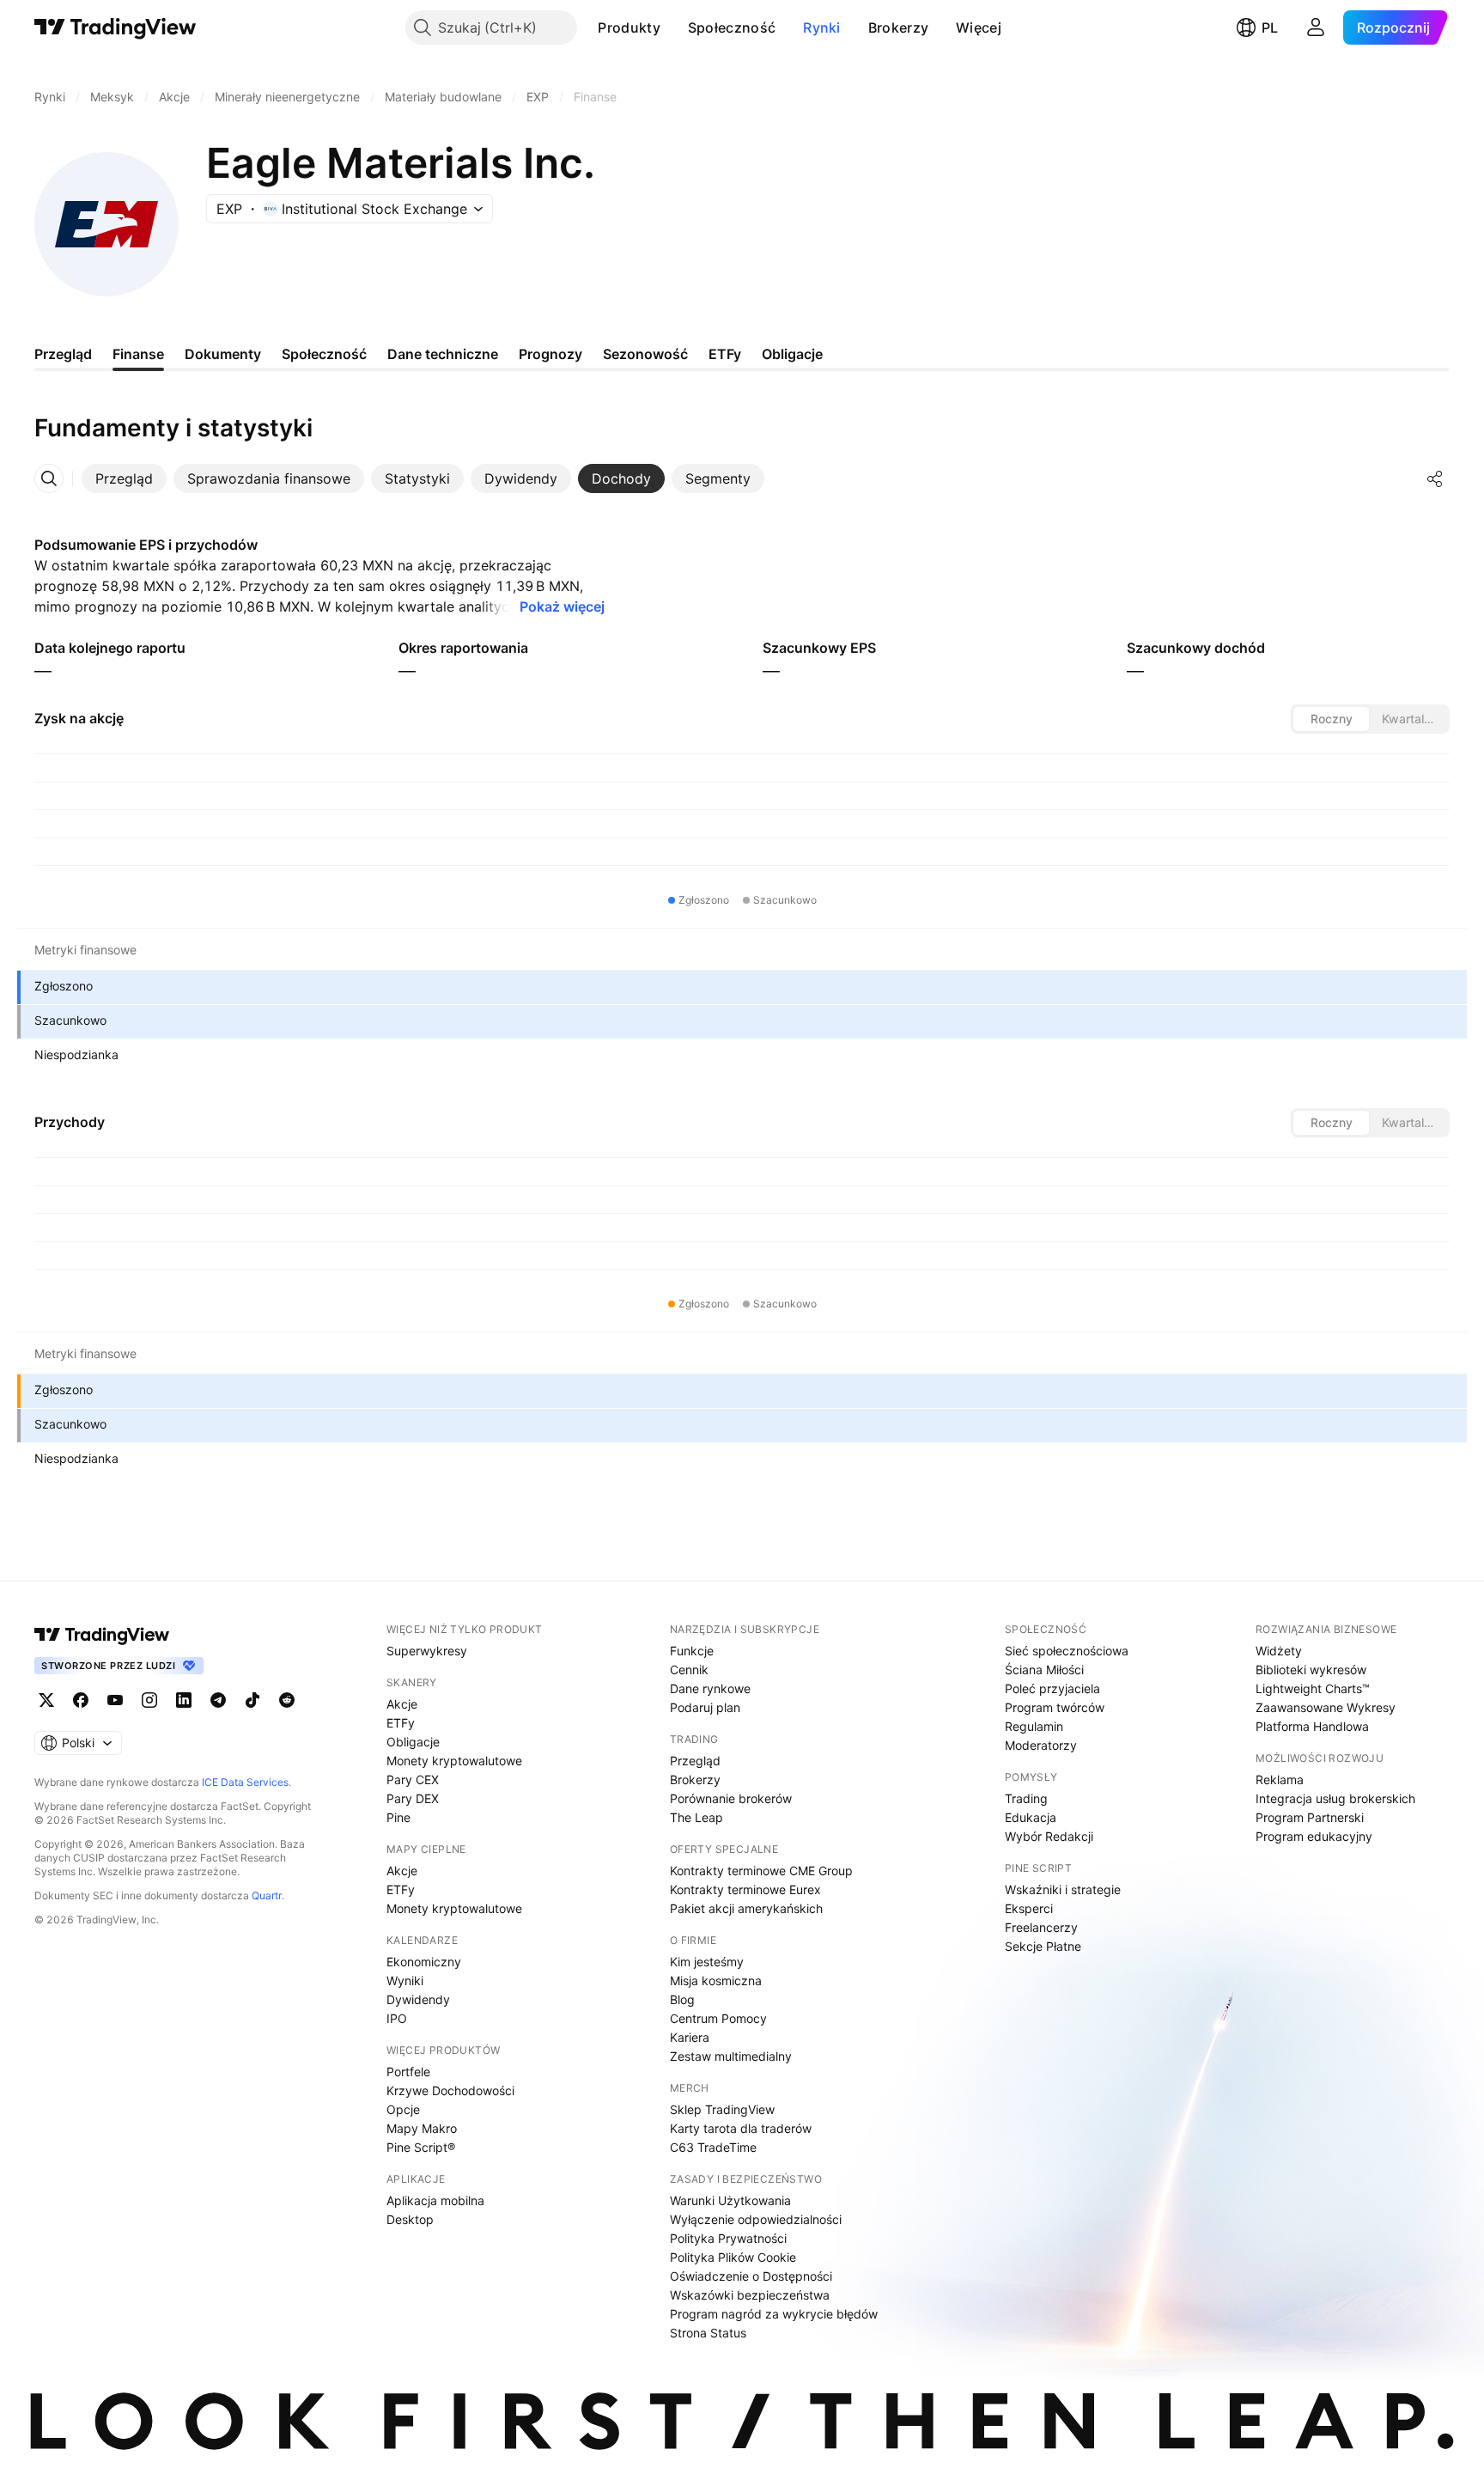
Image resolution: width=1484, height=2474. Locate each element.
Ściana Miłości (1044, 1670)
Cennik (689, 1670)
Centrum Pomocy (718, 2018)
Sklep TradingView (722, 2109)
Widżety (1279, 1651)
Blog (682, 1999)
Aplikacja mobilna (435, 2200)
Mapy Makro (422, 2128)
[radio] (1331, 719)
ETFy (401, 1723)
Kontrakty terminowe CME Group (761, 1871)
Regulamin (1034, 1726)
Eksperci (1029, 1908)
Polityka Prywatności (728, 2238)
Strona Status (708, 2333)
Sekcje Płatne (1043, 1946)
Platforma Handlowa (1312, 1726)
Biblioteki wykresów (1311, 1670)
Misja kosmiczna (716, 1980)
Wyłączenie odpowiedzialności (756, 2219)
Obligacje (413, 1742)
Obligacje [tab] (792, 354)
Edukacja (1031, 1817)
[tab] (124, 478)
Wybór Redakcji (1049, 1836)
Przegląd (695, 1761)
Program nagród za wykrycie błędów (774, 2314)
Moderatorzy (1041, 1745)
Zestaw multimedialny (731, 2056)
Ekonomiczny (424, 1962)
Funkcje (692, 1651)
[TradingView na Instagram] (149, 1700)
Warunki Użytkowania (730, 2200)
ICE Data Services (245, 1782)
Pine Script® (421, 2147)
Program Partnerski (1310, 1817)
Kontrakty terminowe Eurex (745, 1889)
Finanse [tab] (138, 354)
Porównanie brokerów (731, 1798)
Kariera (690, 2037)
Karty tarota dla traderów (741, 2128)
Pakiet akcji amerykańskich (746, 1908)
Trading (1026, 1798)
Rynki (822, 27)
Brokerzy (898, 27)
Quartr (267, 1895)
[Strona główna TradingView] (116, 27)
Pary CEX (413, 1779)
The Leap (696, 1817)
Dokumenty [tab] (223, 354)
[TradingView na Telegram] (218, 1700)
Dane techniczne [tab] (443, 354)
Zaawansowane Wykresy (1326, 1707)
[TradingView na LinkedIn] (184, 1700)
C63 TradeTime (713, 2147)
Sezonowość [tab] (645, 354)
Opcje (403, 2109)
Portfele (408, 2072)
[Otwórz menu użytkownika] (1316, 27)
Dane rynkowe (710, 1688)
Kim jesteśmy (707, 1962)
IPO (397, 2018)
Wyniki (405, 1980)
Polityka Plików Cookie (733, 2257)
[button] (673, 27)
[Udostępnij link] (1435, 478)
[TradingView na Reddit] (287, 1700)
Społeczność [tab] (324, 354)
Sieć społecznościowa (1067, 1651)
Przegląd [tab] (63, 354)
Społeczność (732, 27)
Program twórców (1055, 1707)
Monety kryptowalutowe (454, 1761)
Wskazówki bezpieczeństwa (750, 2295)
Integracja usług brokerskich (1335, 1798)
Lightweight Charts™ (1313, 1688)
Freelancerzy (1041, 1927)
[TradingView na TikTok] (252, 1700)
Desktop (410, 2219)
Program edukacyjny (1314, 1836)
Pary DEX (413, 1798)
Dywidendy (418, 1999)
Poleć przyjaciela (1052, 1688)
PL (1270, 27)
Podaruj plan (705, 1707)
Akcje (402, 1704)
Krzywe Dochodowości (450, 2090)
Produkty (629, 27)
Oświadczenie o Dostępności (751, 2276)
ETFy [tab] (725, 354)
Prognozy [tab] (550, 354)
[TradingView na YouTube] (115, 1700)
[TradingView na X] (46, 1700)
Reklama (1280, 1779)
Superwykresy (427, 1651)
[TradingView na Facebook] (81, 1700)
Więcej (979, 27)
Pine (398, 1817)
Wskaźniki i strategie (1063, 1889)
